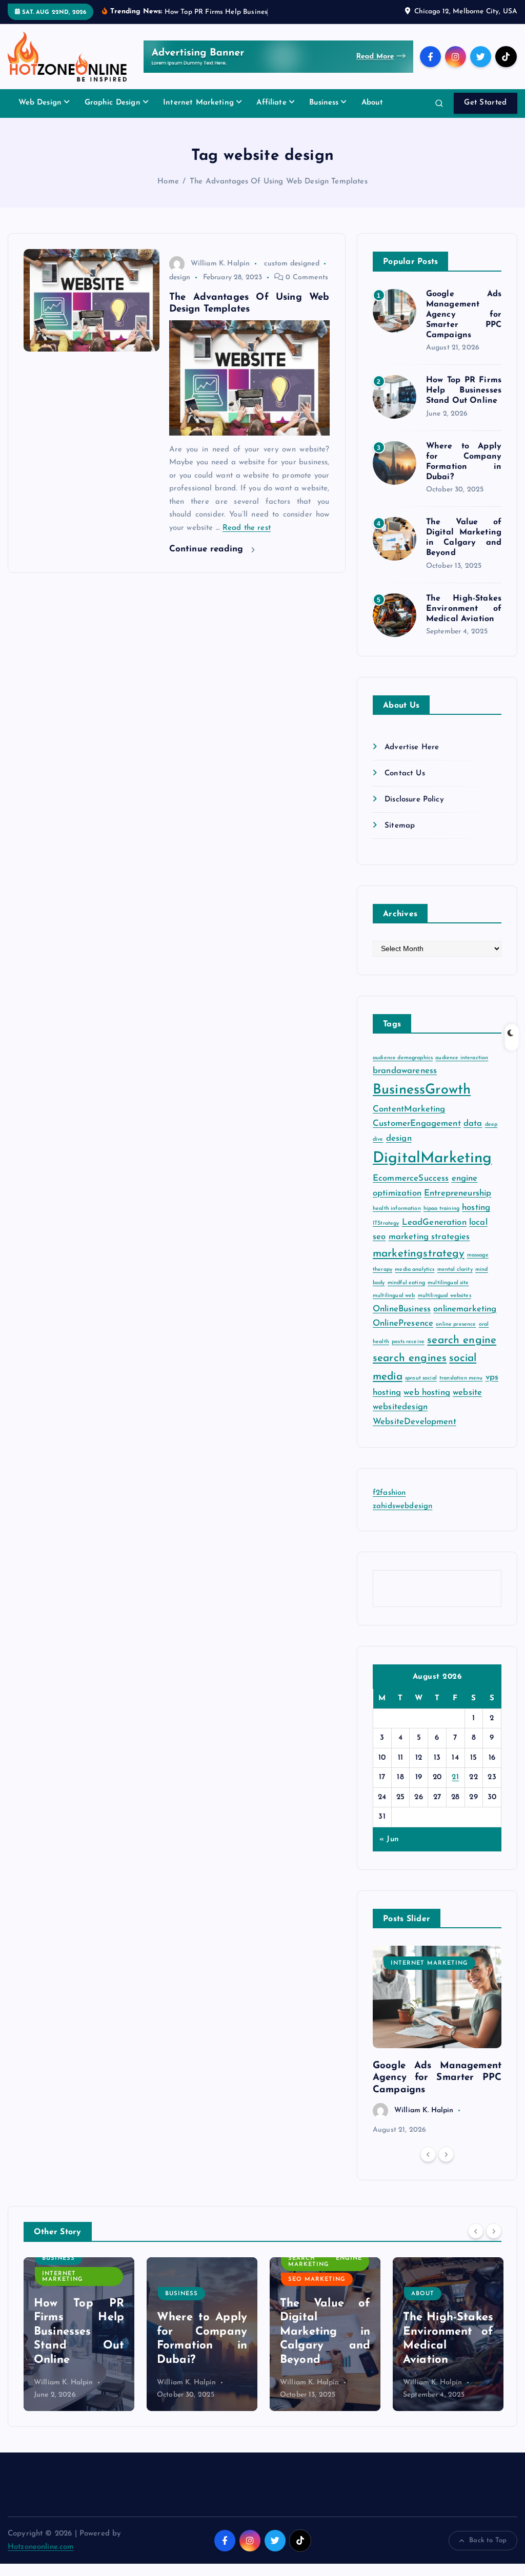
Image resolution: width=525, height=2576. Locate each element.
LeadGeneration (434, 1222)
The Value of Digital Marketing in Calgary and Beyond (202, 2332)
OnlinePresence (403, 1323)
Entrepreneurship (458, 1193)
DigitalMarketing (432, 1158)
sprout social (421, 1378)
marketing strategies (429, 1237)
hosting (476, 1208)
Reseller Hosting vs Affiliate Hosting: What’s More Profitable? (448, 2332)
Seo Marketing (194, 2280)
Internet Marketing (198, 103)
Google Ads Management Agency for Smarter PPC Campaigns (464, 315)
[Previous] (428, 2154)
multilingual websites (445, 1296)
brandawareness (405, 1071)
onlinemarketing (465, 1309)
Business (324, 103)
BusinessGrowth (422, 1090)
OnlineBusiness (402, 1309)
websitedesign (400, 1407)
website (467, 1393)
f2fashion (389, 1493)
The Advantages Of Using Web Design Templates (279, 182)
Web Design (40, 103)
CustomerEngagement (417, 1124)
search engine (462, 1340)
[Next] (446, 2154)
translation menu (461, 1378)
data (473, 1124)
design (180, 277)
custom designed (291, 264)
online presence (456, 1324)
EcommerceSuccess (411, 1178)
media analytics (415, 1270)
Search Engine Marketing (202, 2261)
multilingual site (448, 1283)
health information (397, 1209)
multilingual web (394, 1296)
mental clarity (455, 1270)
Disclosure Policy (414, 800)
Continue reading (208, 549)
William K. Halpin (220, 264)
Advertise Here (412, 747)
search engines (410, 1358)
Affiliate (271, 103)
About (372, 103)
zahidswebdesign (402, 1506)
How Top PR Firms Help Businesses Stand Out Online (464, 390)
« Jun (389, 1839)
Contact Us (405, 774)
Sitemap (400, 826)
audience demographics (403, 1058)
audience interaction (462, 1058)
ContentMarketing (409, 1109)
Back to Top (488, 2540)
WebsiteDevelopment (415, 1422)
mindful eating (406, 1283)
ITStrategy (386, 1223)
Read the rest (247, 528)
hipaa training (441, 1209)
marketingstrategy (419, 1254)
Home (168, 182)
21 (455, 1777)
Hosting (427, 2280)
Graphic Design (113, 103)
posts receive (408, 1342)
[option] (437, 2041)
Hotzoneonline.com (41, 2547)
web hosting (427, 1393)
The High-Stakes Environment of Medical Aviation (464, 609)
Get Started (485, 103)
